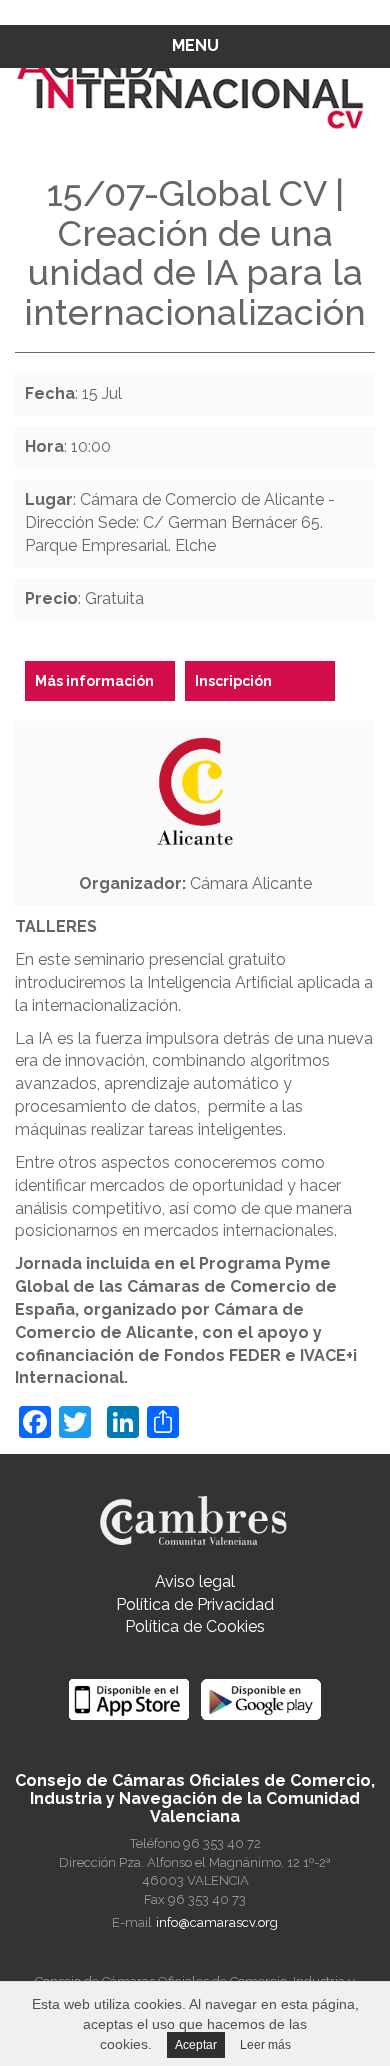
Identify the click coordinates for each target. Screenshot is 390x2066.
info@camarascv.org (217, 1922)
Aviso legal (195, 1581)
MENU (195, 45)
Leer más (265, 2045)
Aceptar (196, 2045)
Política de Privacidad (195, 1604)
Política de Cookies (195, 1626)
